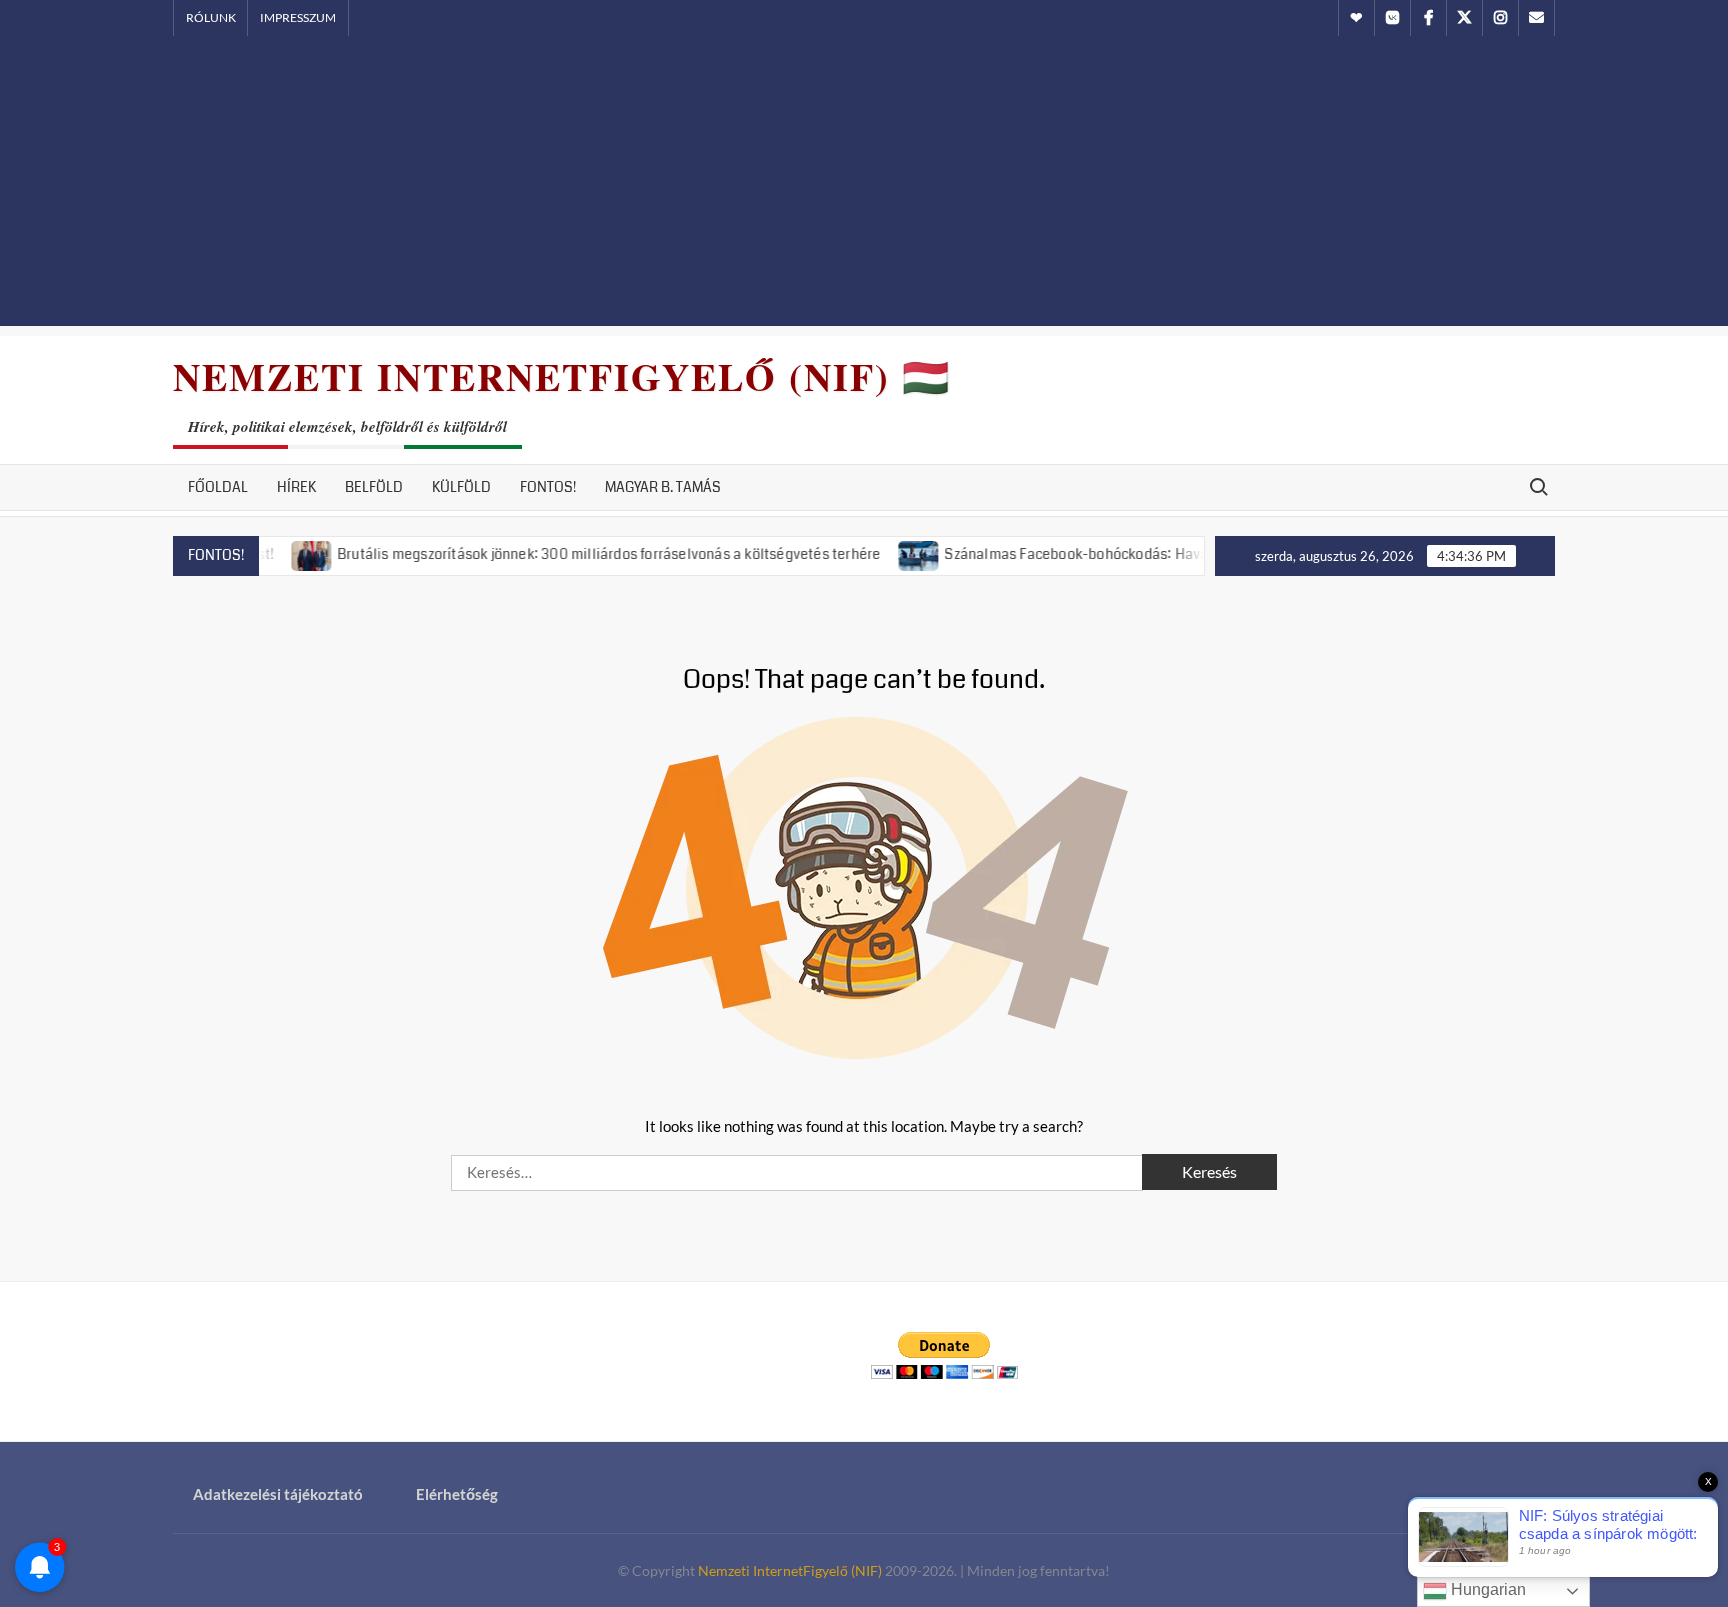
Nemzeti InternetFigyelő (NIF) (790, 1570)
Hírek (296, 487)
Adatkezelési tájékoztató (278, 1494)
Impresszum (298, 17)
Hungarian (1486, 1589)
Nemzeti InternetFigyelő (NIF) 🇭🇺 (562, 376)
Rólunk (211, 17)
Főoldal (218, 487)
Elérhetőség (457, 1494)
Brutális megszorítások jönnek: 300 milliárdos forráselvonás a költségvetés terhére (571, 554)
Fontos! (548, 487)
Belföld (374, 487)
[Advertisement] (864, 186)
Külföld (461, 487)
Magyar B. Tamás (663, 487)
